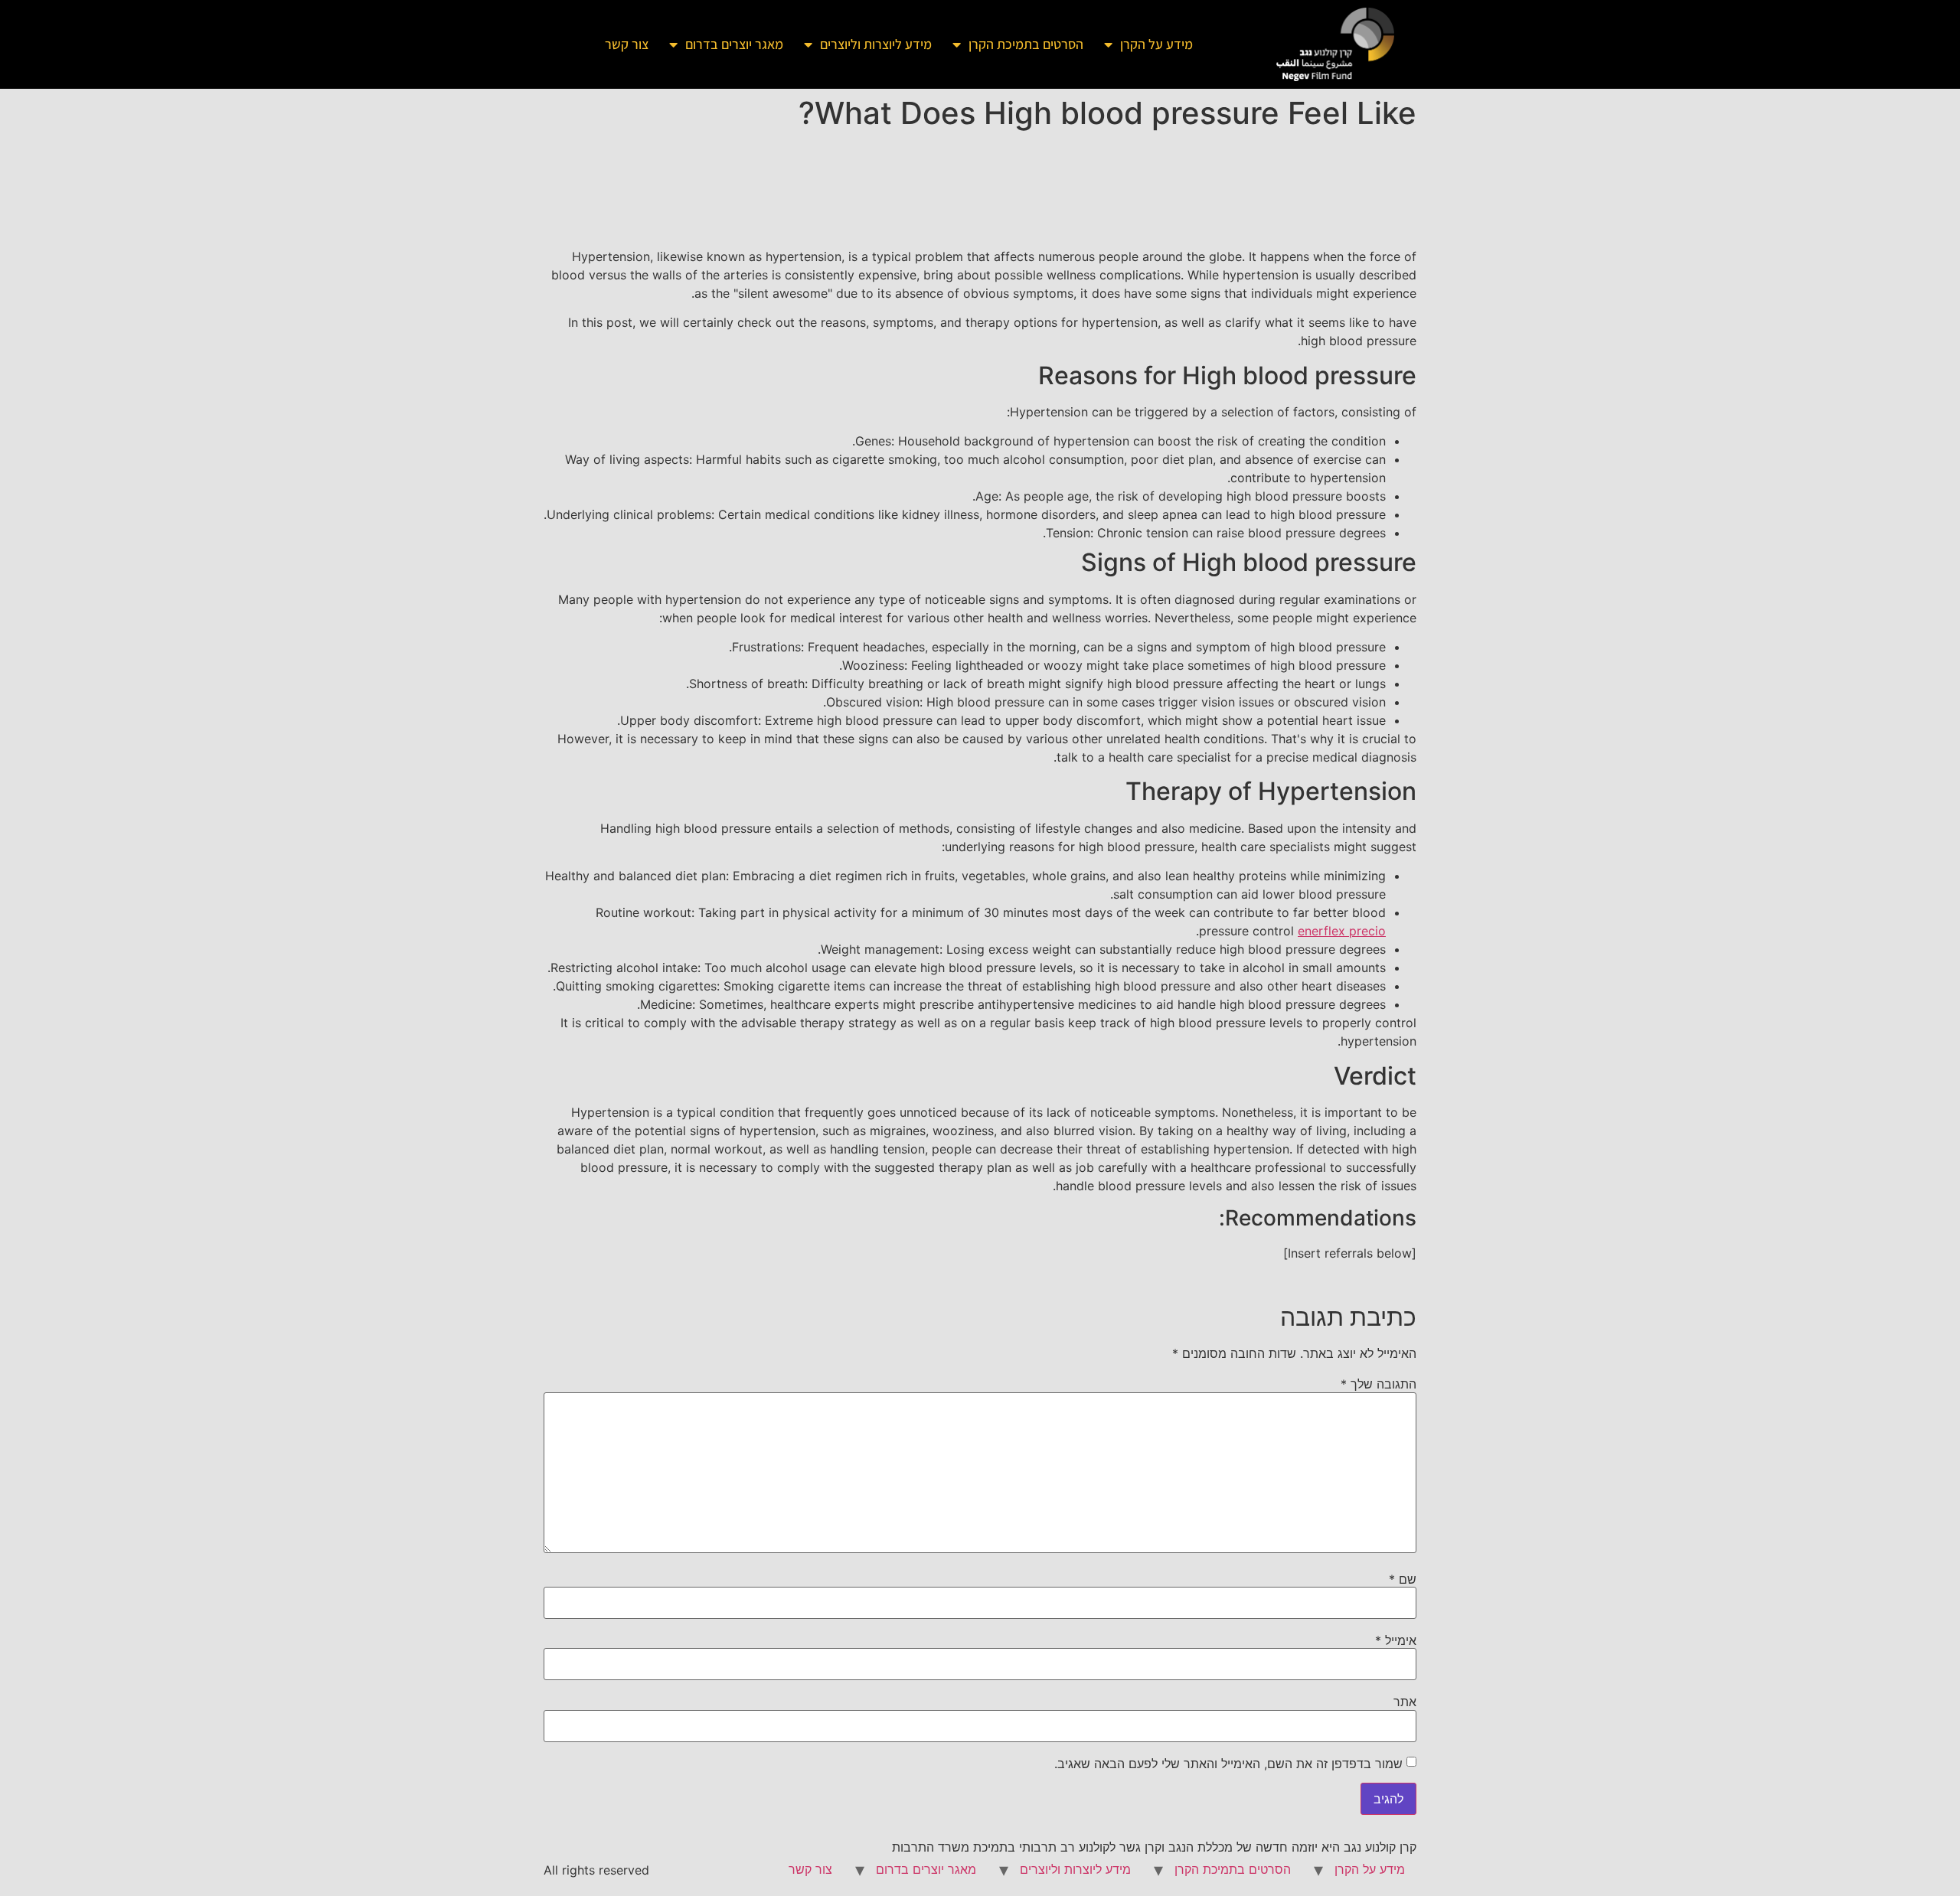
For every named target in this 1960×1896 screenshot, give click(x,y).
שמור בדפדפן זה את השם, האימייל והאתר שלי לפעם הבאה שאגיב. (1228, 1764)
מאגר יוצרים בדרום (734, 44)
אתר (1405, 1702)
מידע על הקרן (1156, 44)
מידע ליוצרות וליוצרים (876, 44)
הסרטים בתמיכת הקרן (1026, 44)
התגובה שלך (1379, 1384)
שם (1403, 1579)
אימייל (1396, 1640)
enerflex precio (1342, 931)
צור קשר (627, 44)
